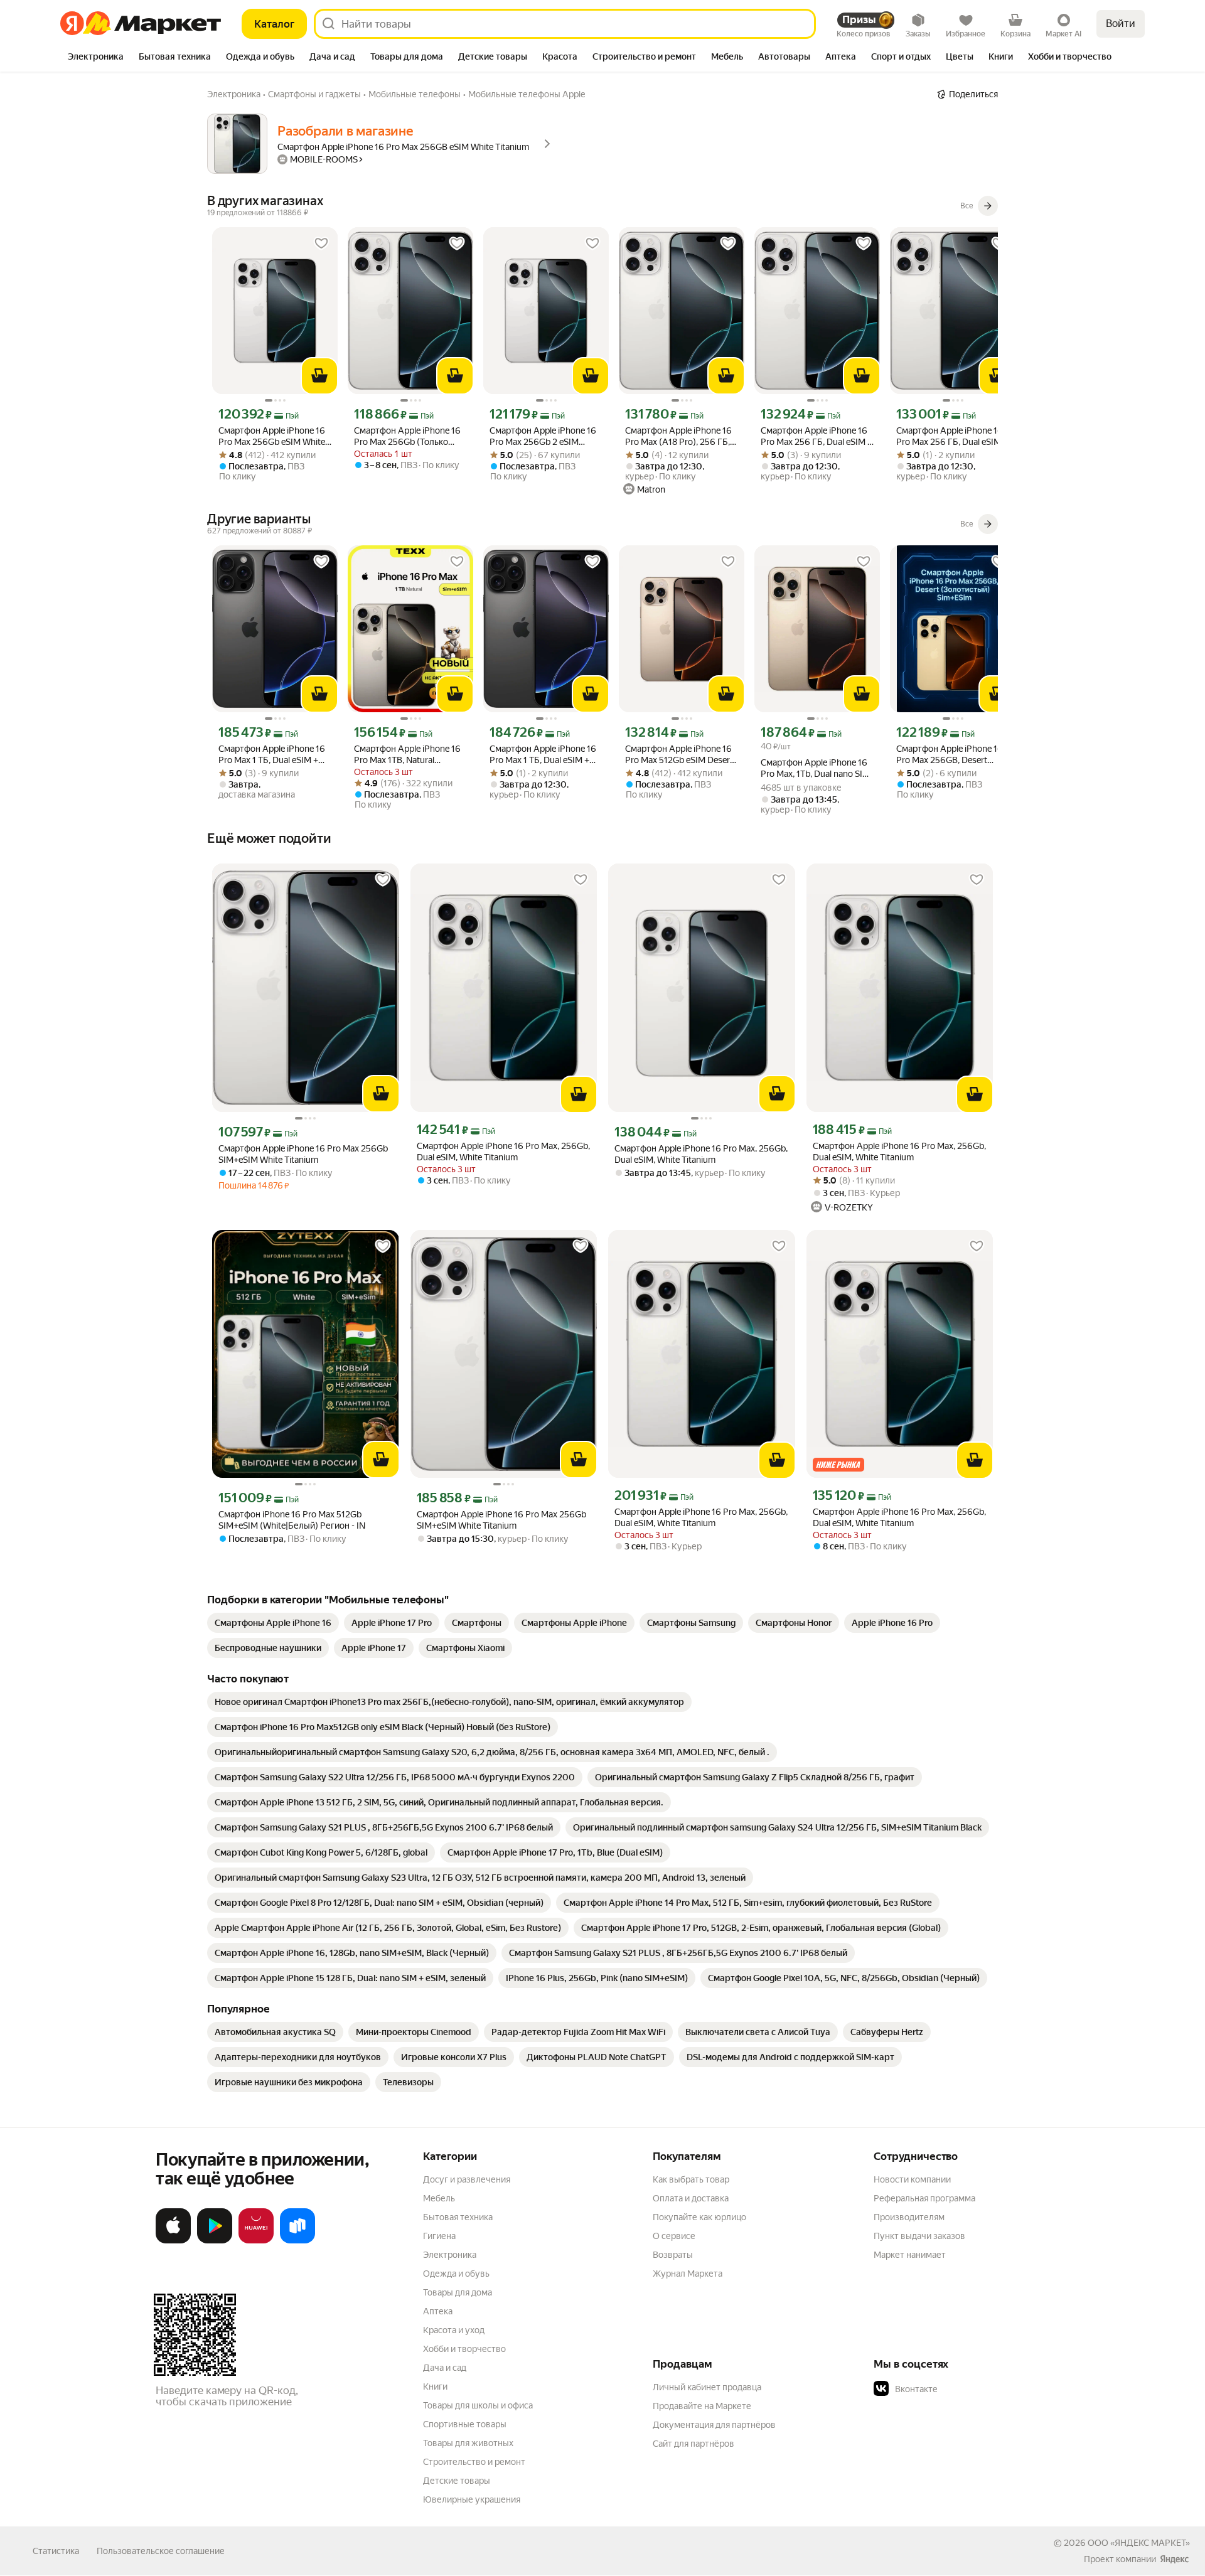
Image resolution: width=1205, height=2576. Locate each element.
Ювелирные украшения (472, 2499)
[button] (961, 2389)
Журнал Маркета (688, 2274)
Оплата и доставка (691, 2198)
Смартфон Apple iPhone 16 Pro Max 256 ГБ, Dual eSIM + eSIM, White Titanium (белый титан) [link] (817, 436)
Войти (1121, 24)
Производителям (909, 2217)
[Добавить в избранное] (321, 243)
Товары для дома (458, 2292)
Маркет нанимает (910, 2255)
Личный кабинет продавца (707, 2387)
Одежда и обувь (456, 2274)
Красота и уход (454, 2330)
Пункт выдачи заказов (919, 2236)
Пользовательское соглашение (161, 2551)
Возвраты (673, 2255)
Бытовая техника (458, 2217)
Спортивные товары (465, 2424)
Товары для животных (468, 2443)
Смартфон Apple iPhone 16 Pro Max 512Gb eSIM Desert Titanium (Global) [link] (679, 755)
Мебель (439, 2198)
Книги (435, 2386)
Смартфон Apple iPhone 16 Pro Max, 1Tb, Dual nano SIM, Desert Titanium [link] (816, 768)
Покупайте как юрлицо (699, 2217)
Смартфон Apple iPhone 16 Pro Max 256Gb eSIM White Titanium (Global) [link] (272, 436)
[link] (273, 1623)
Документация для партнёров (714, 2425)
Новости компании (912, 2179)
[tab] (96, 58)
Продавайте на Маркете (702, 2406)
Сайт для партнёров (694, 2444)
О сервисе (674, 2236)
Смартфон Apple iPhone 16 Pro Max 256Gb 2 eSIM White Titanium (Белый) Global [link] (543, 436)
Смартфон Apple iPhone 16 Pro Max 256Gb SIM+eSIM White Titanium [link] (303, 1154)
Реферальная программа (924, 2198)
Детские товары (457, 2481)
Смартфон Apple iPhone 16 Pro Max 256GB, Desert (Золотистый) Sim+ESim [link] (950, 755)
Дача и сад (445, 2368)
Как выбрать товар (691, 2179)
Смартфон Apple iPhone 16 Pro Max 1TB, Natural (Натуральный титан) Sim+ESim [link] (407, 755)
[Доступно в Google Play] (215, 2241)
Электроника (450, 2255)
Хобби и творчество (464, 2349)
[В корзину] (319, 376)
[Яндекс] (1174, 2559)
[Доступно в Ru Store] (297, 2241)
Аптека (438, 2311)
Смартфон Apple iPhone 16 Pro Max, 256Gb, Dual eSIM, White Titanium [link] (503, 1152)
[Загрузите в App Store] (173, 2241)
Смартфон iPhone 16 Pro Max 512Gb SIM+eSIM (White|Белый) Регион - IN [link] (292, 1520)
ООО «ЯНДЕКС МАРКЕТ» (1139, 2543)
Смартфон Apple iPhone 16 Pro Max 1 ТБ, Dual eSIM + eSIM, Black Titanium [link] (272, 755)
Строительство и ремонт (474, 2462)
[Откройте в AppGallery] (256, 2241)
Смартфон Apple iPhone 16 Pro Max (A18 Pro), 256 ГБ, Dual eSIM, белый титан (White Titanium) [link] (678, 436)
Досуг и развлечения (467, 2179)
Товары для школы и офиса (478, 2405)
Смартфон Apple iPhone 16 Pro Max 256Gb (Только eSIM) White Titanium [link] (407, 436)
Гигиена (439, 2236)
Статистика (56, 2551)
